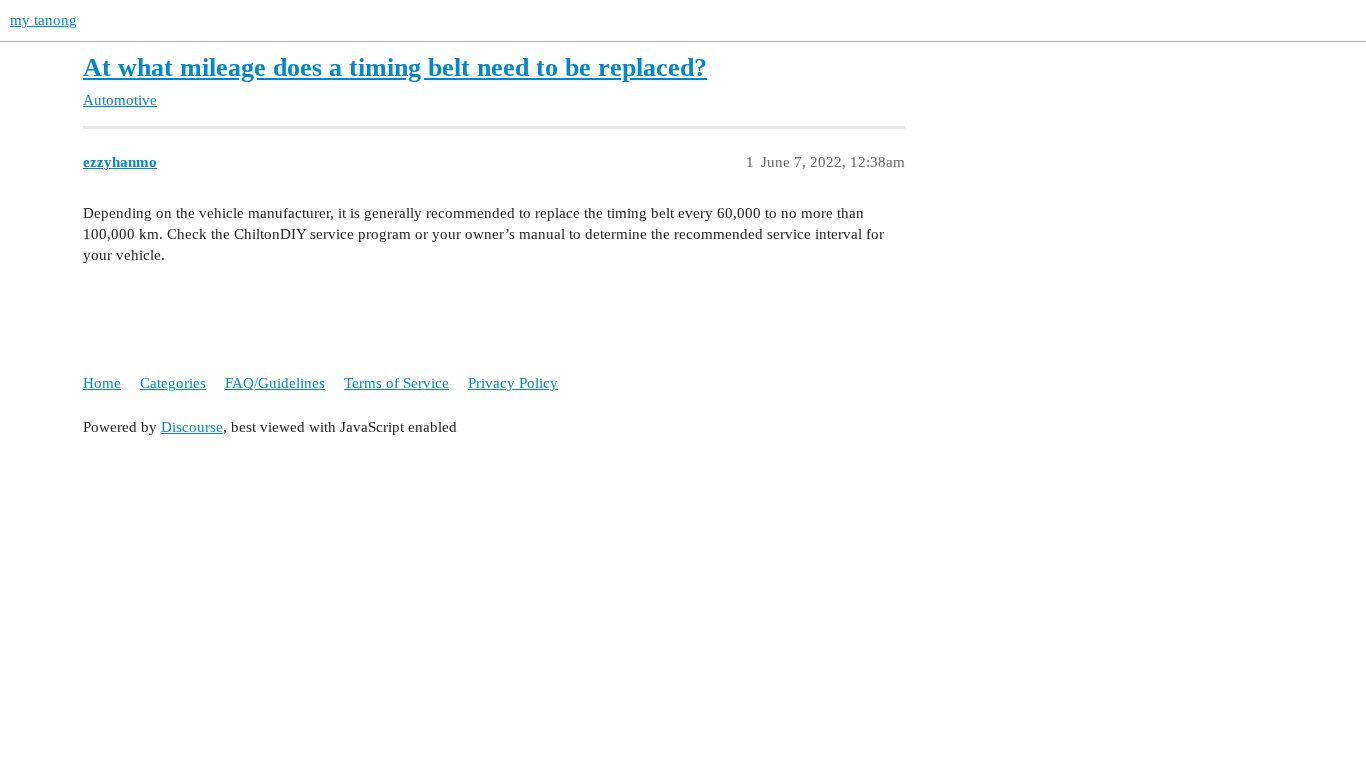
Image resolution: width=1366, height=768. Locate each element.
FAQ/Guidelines (275, 383)
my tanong (43, 20)
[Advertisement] (683, 593)
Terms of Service (396, 383)
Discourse (192, 427)
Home (102, 383)
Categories (173, 383)
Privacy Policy (513, 383)
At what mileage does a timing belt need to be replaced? (395, 67)
